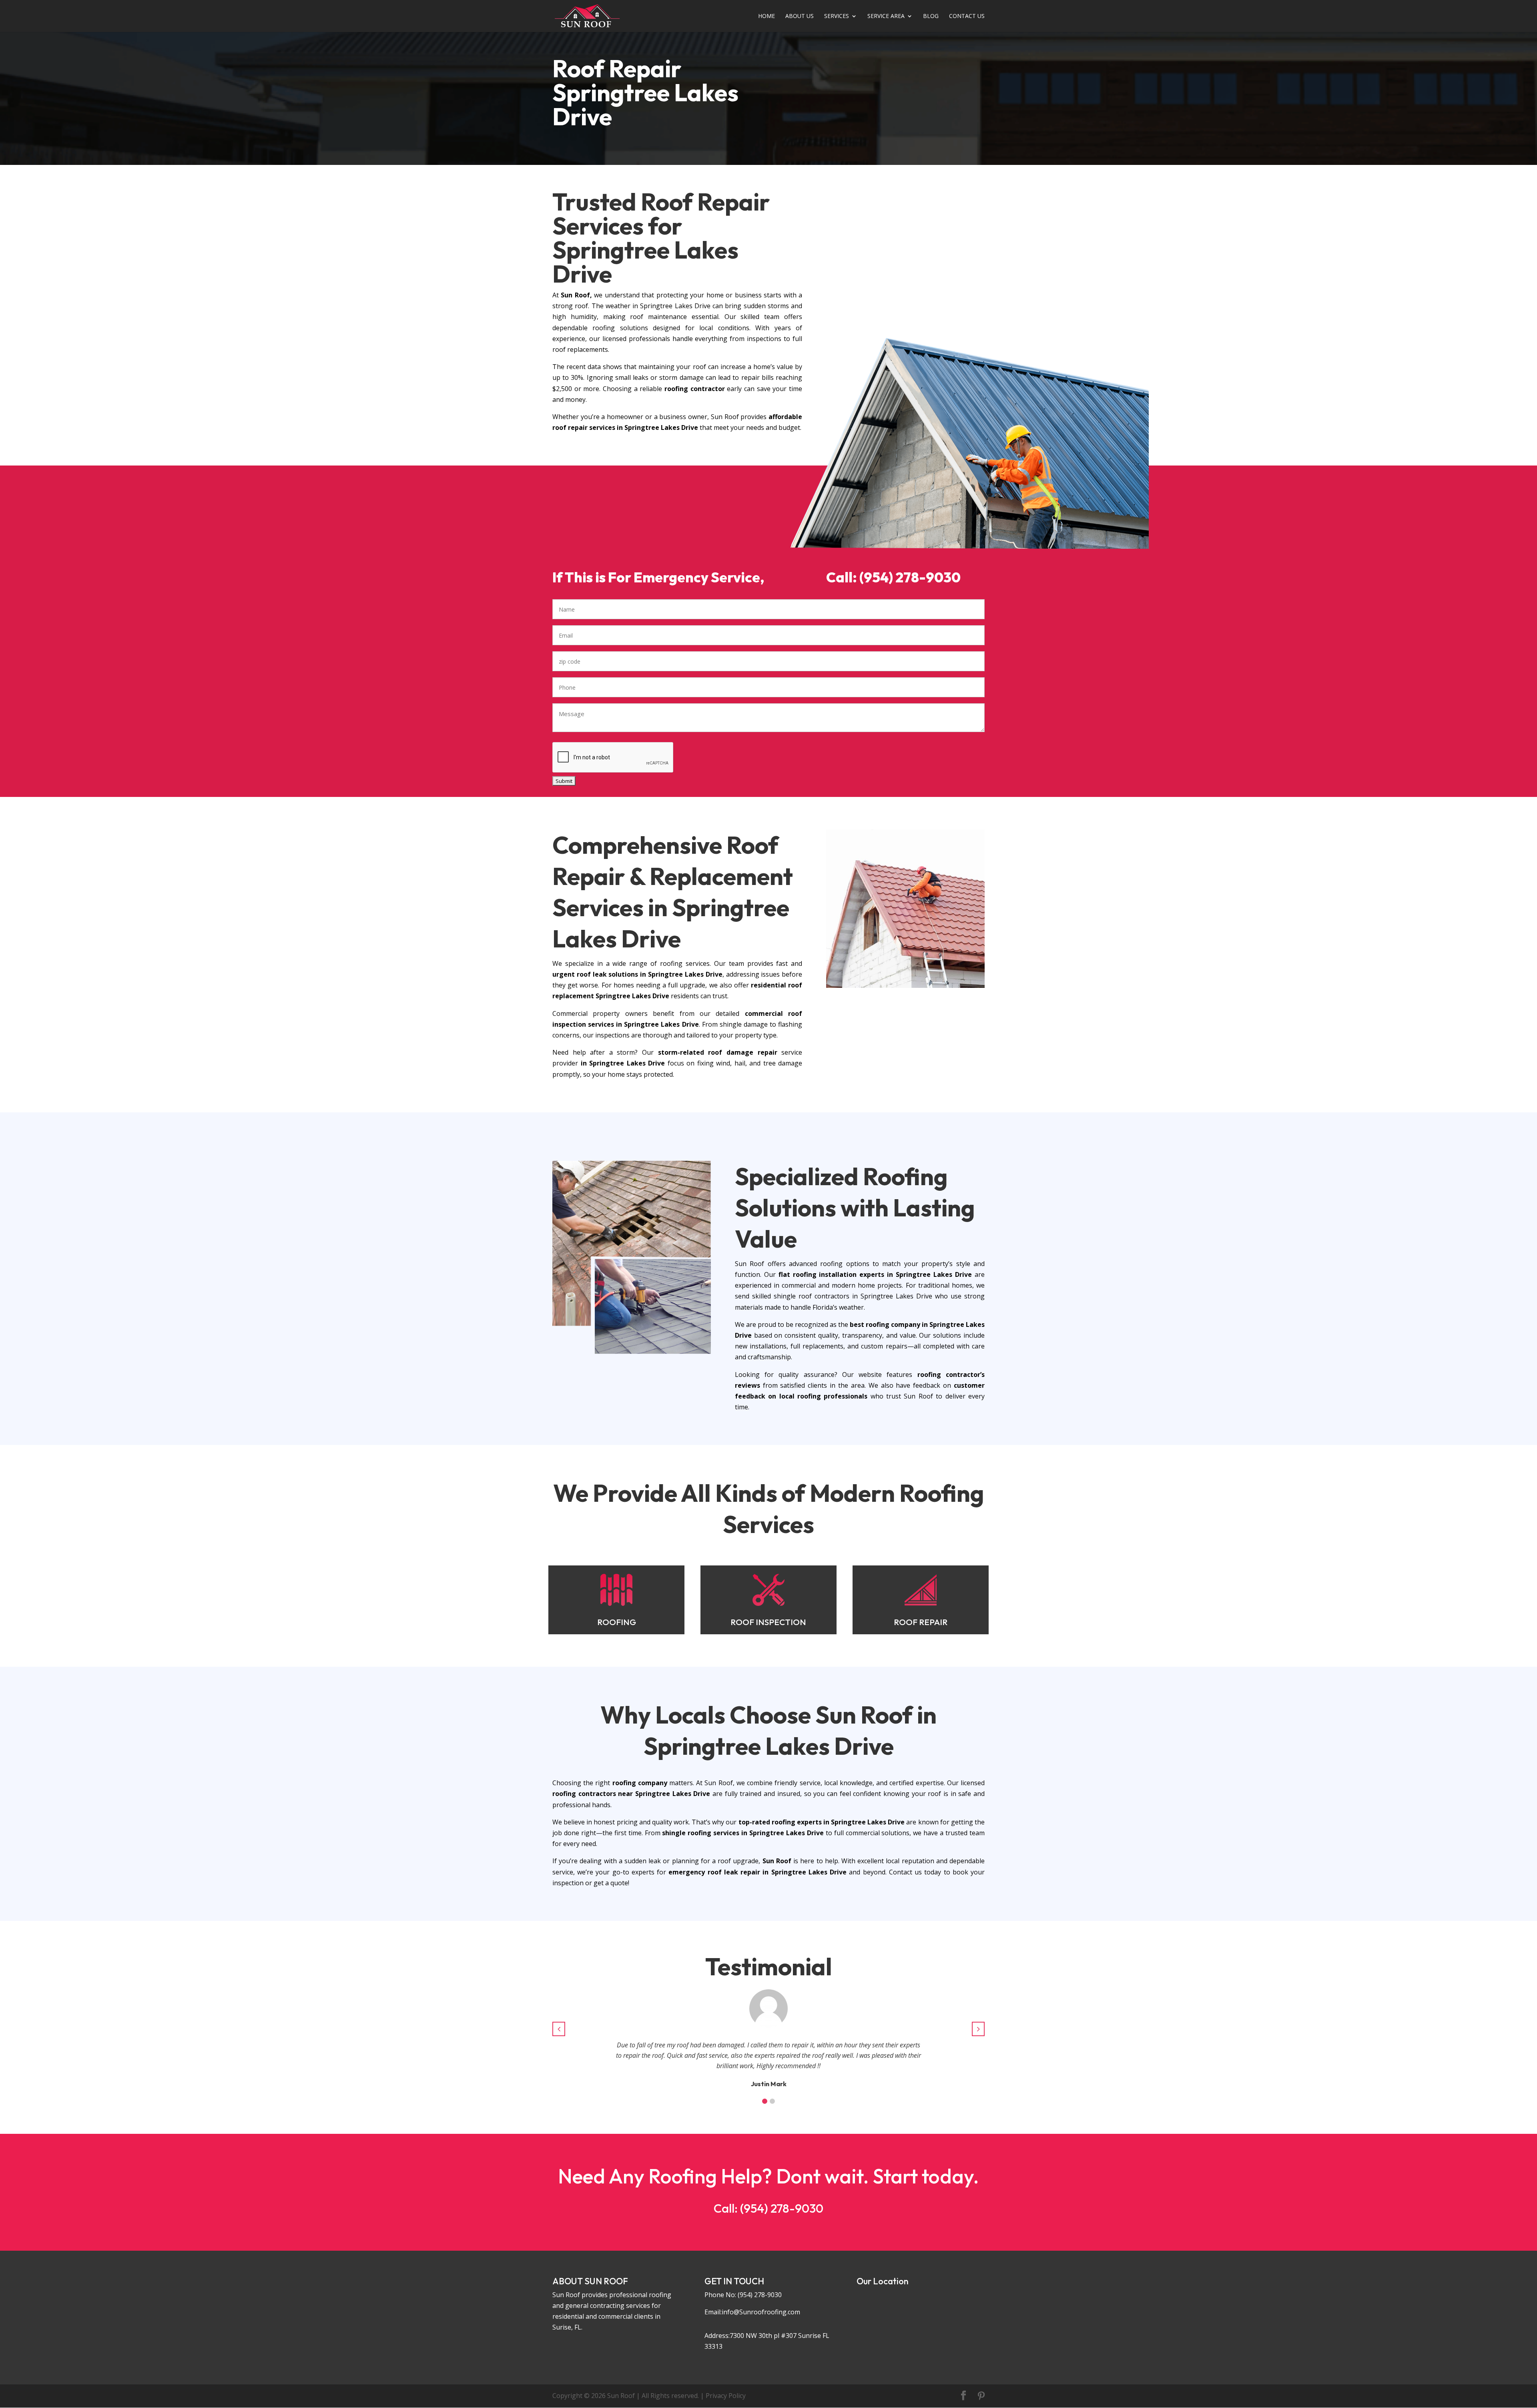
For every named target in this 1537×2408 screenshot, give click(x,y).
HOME (766, 16)
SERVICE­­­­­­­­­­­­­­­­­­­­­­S (837, 16)
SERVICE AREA (886, 16)
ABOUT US (800, 16)
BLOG (931, 16)
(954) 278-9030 (760, 2295)
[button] (765, 2101)
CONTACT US (967, 16)
